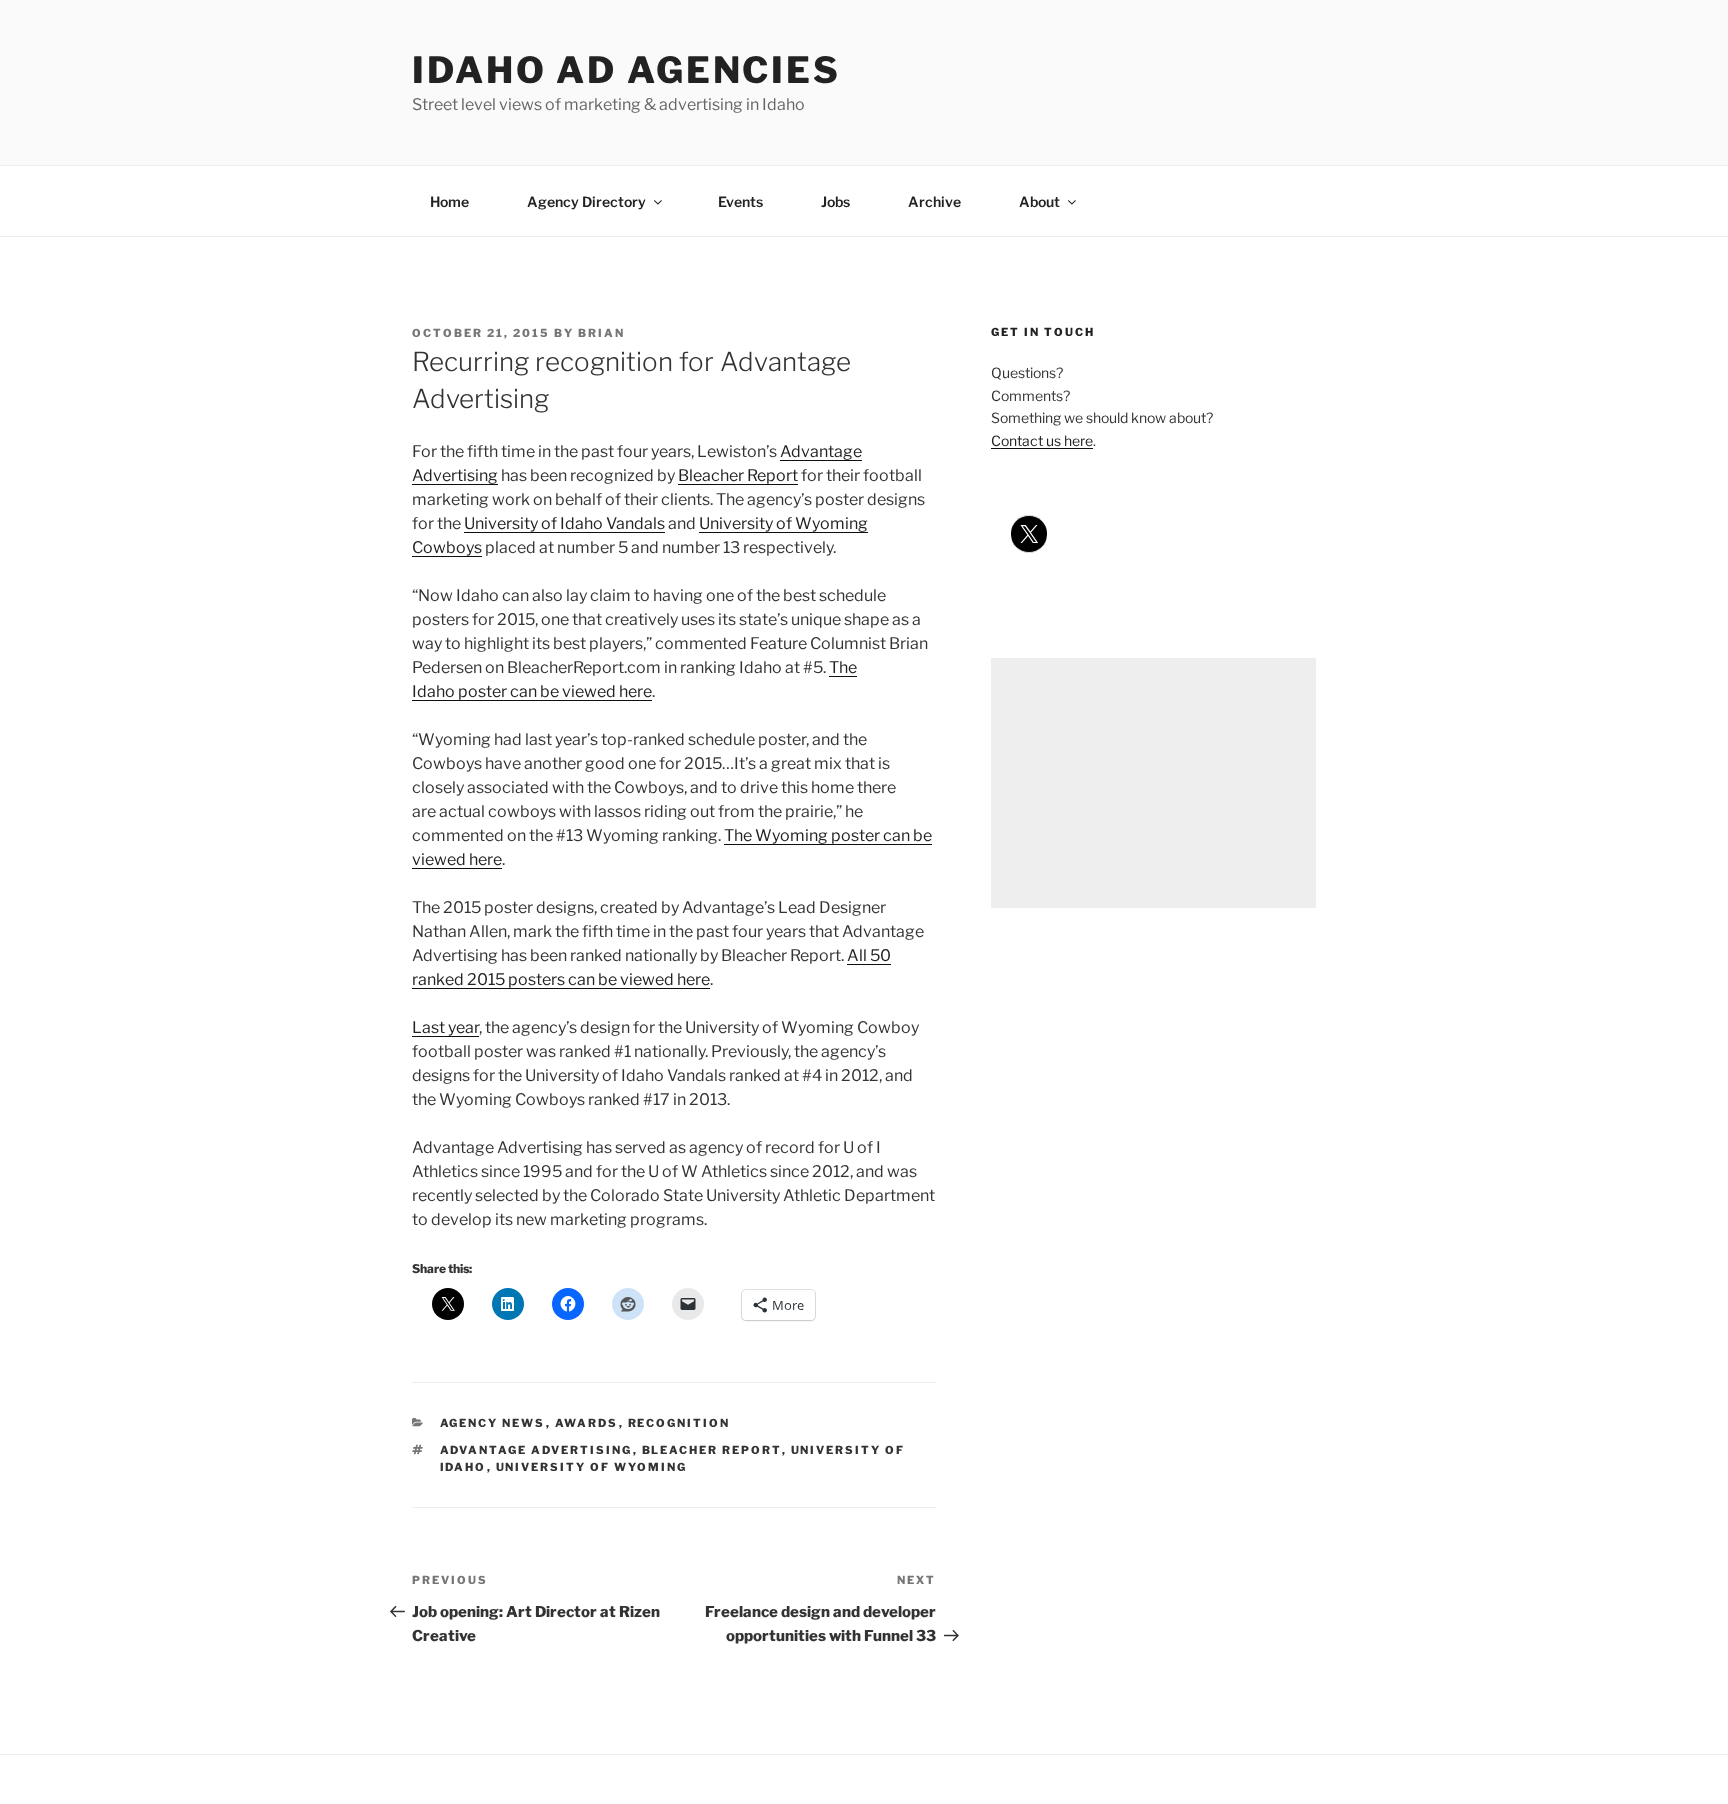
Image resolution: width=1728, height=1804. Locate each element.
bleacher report (712, 1450)
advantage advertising (536, 1450)
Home (449, 201)
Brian (601, 333)
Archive (934, 201)
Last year (445, 1027)
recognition (679, 1423)
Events (740, 201)
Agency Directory (586, 201)
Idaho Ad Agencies (626, 70)
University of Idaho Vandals (564, 523)
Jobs (835, 201)
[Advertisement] (1153, 783)
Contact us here (1042, 440)
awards (587, 1423)
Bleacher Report (738, 475)
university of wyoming (592, 1467)
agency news (493, 1423)
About (1039, 201)
